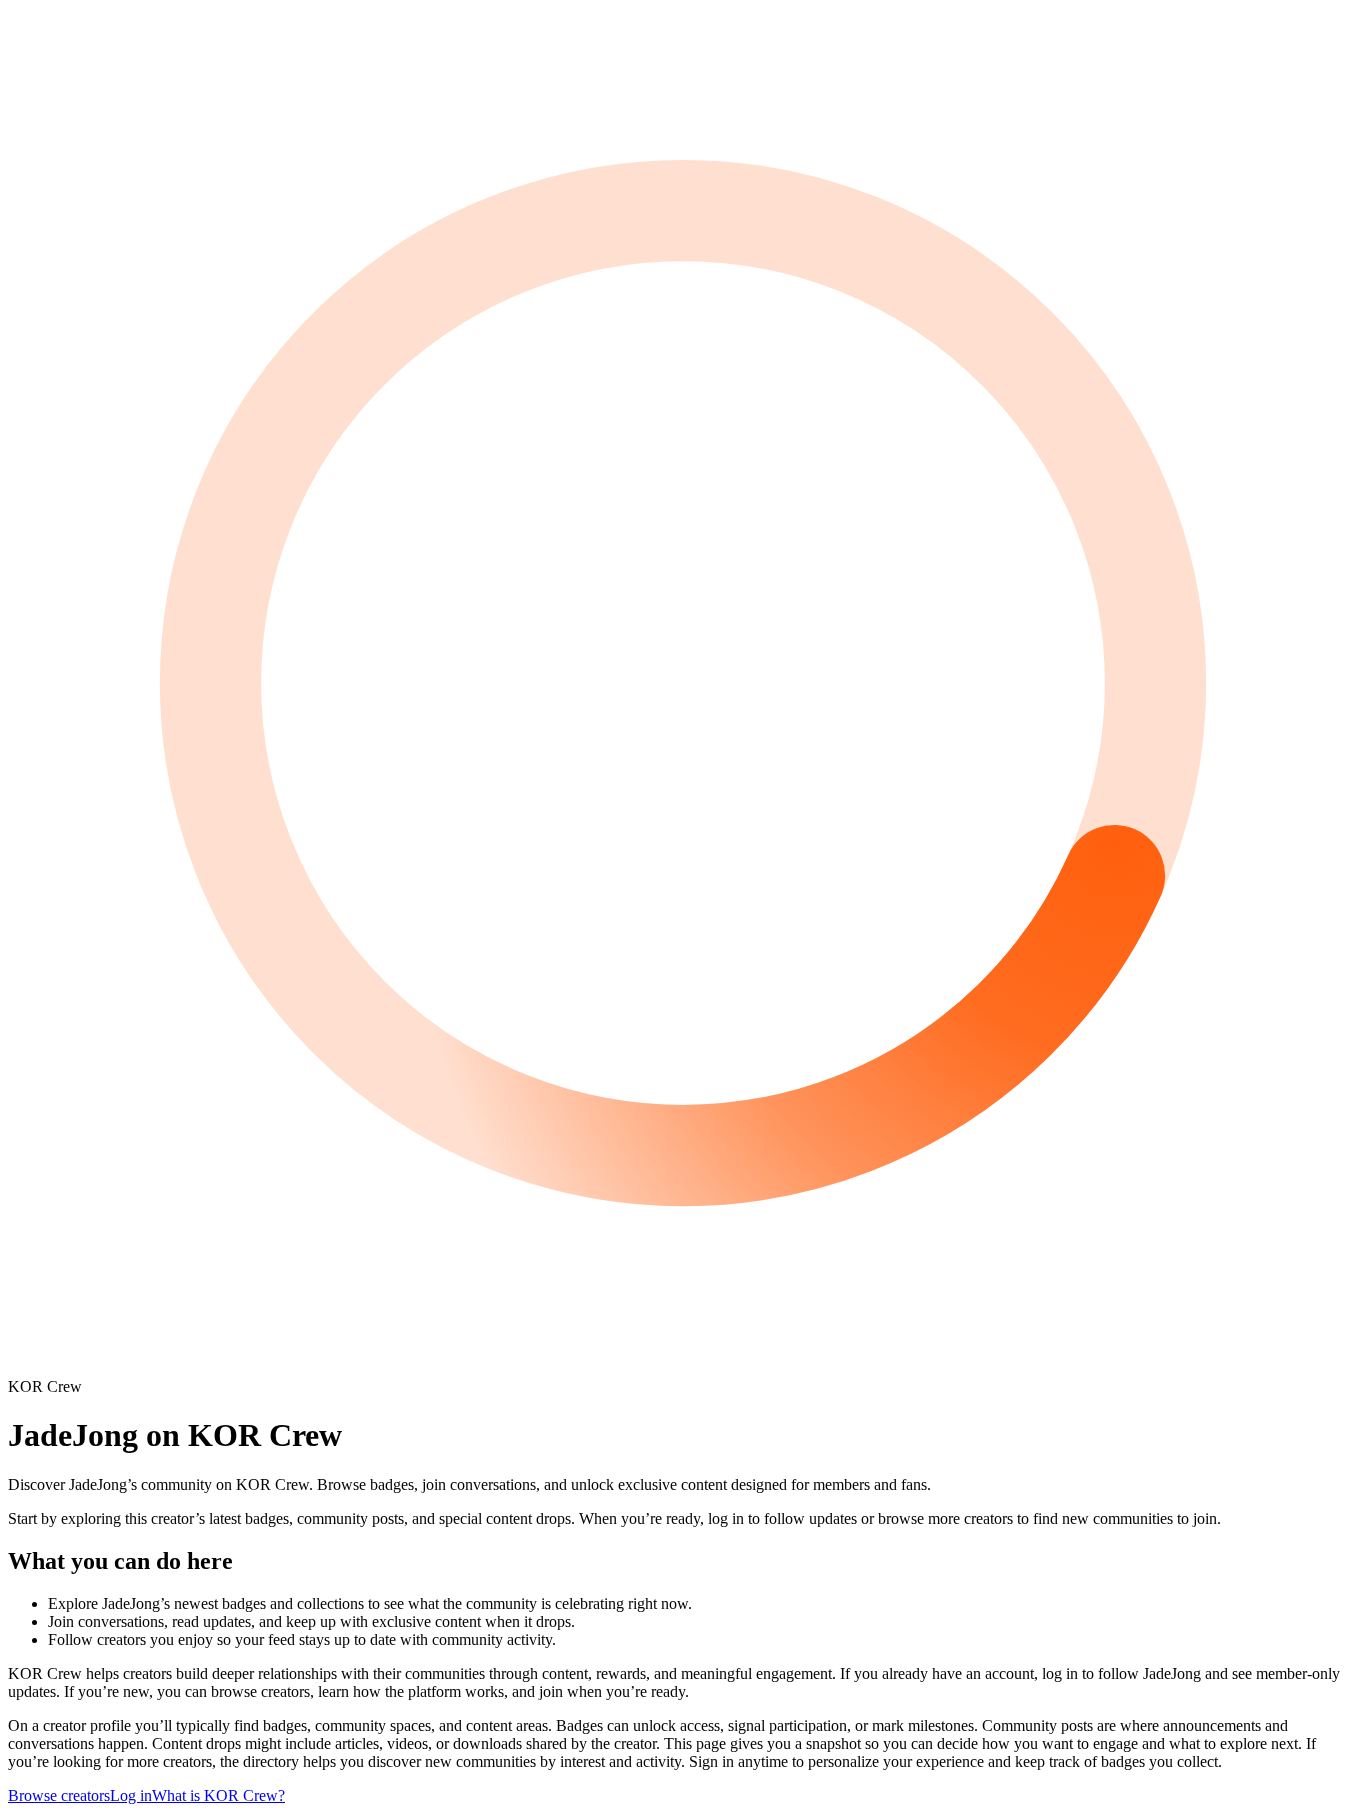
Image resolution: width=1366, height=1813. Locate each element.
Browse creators (59, 1795)
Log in (131, 1795)
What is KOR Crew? (218, 1795)
